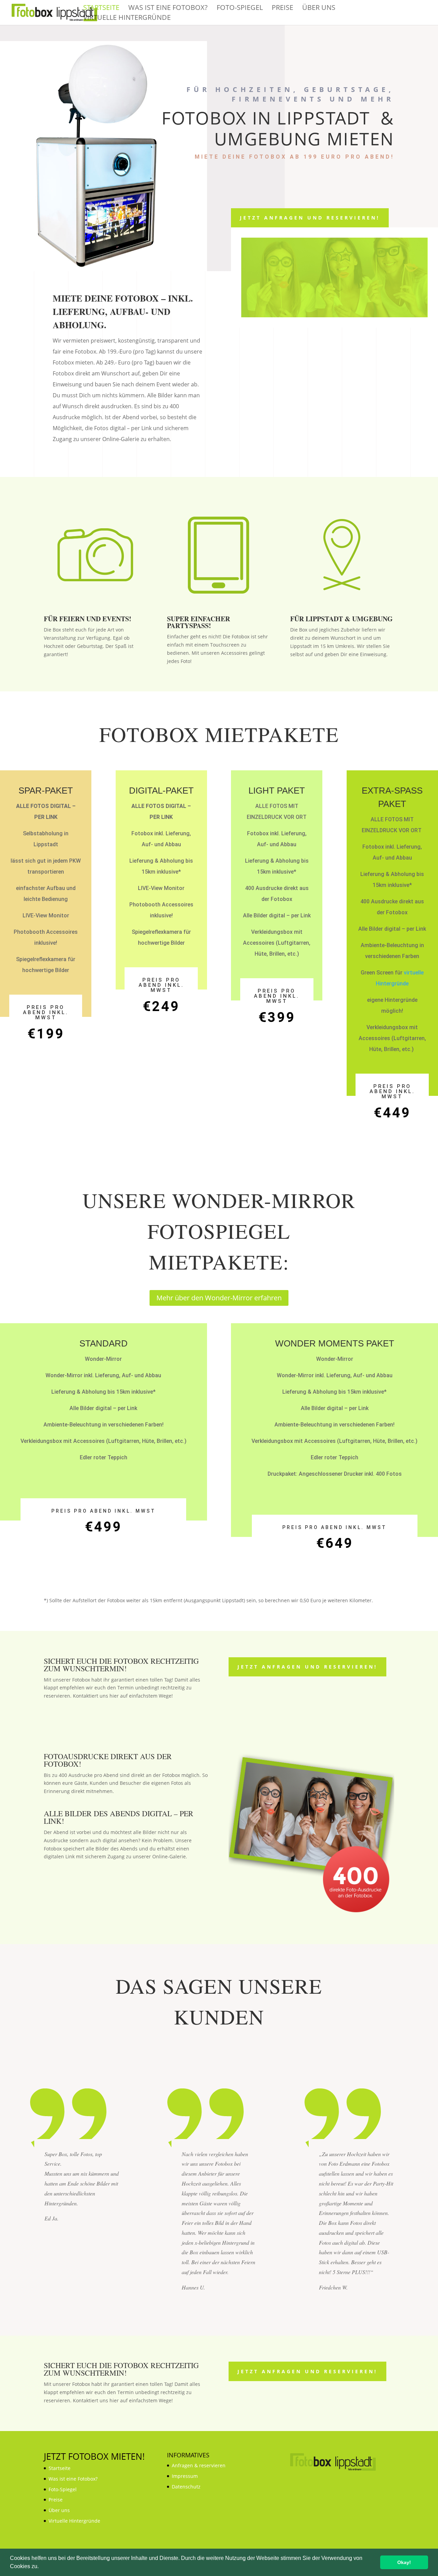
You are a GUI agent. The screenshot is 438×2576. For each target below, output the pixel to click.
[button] (41, 2567)
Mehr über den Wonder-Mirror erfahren (219, 1298)
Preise (282, 9)
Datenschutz (186, 2487)
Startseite (101, 9)
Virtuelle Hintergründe (127, 18)
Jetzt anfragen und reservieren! (310, 218)
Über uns (319, 9)
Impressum (185, 2476)
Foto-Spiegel (240, 9)
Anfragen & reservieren (199, 2465)
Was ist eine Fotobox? (168, 9)
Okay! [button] (404, 2562)
